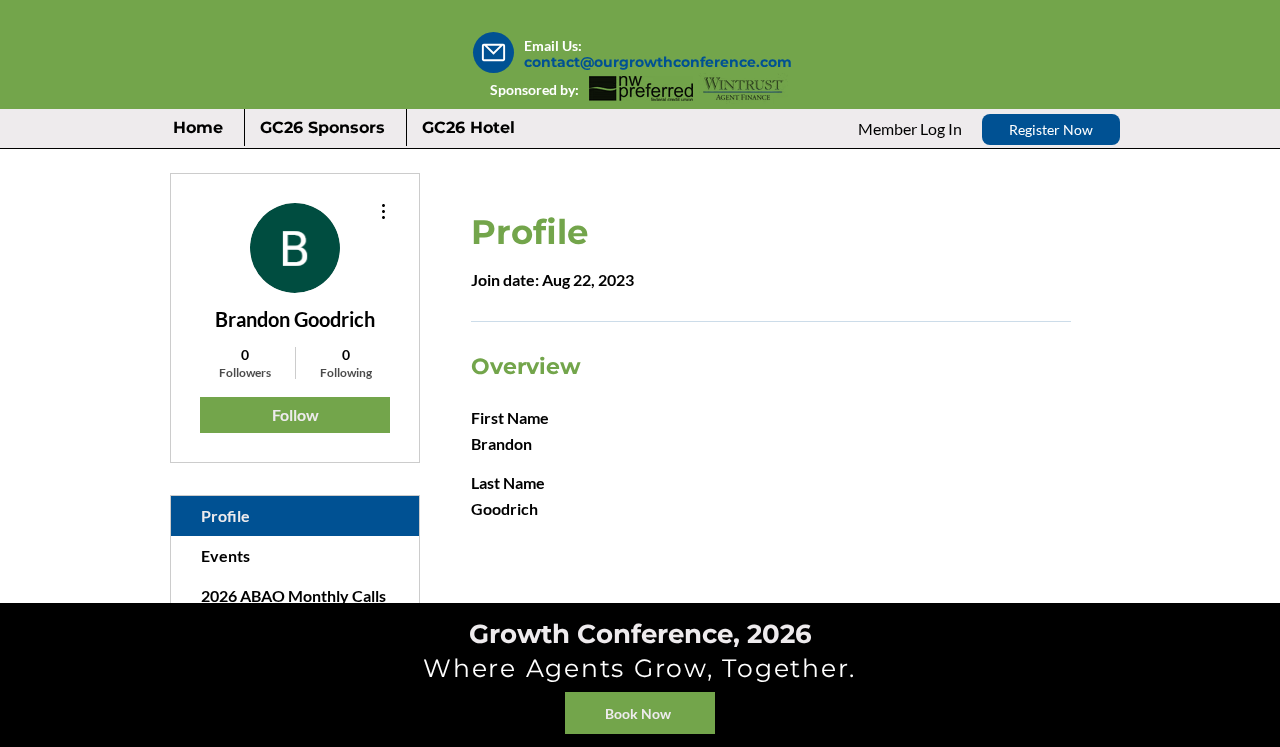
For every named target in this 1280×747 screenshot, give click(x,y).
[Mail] (493, 52)
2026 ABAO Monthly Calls (293, 595)
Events (225, 555)
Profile (225, 515)
